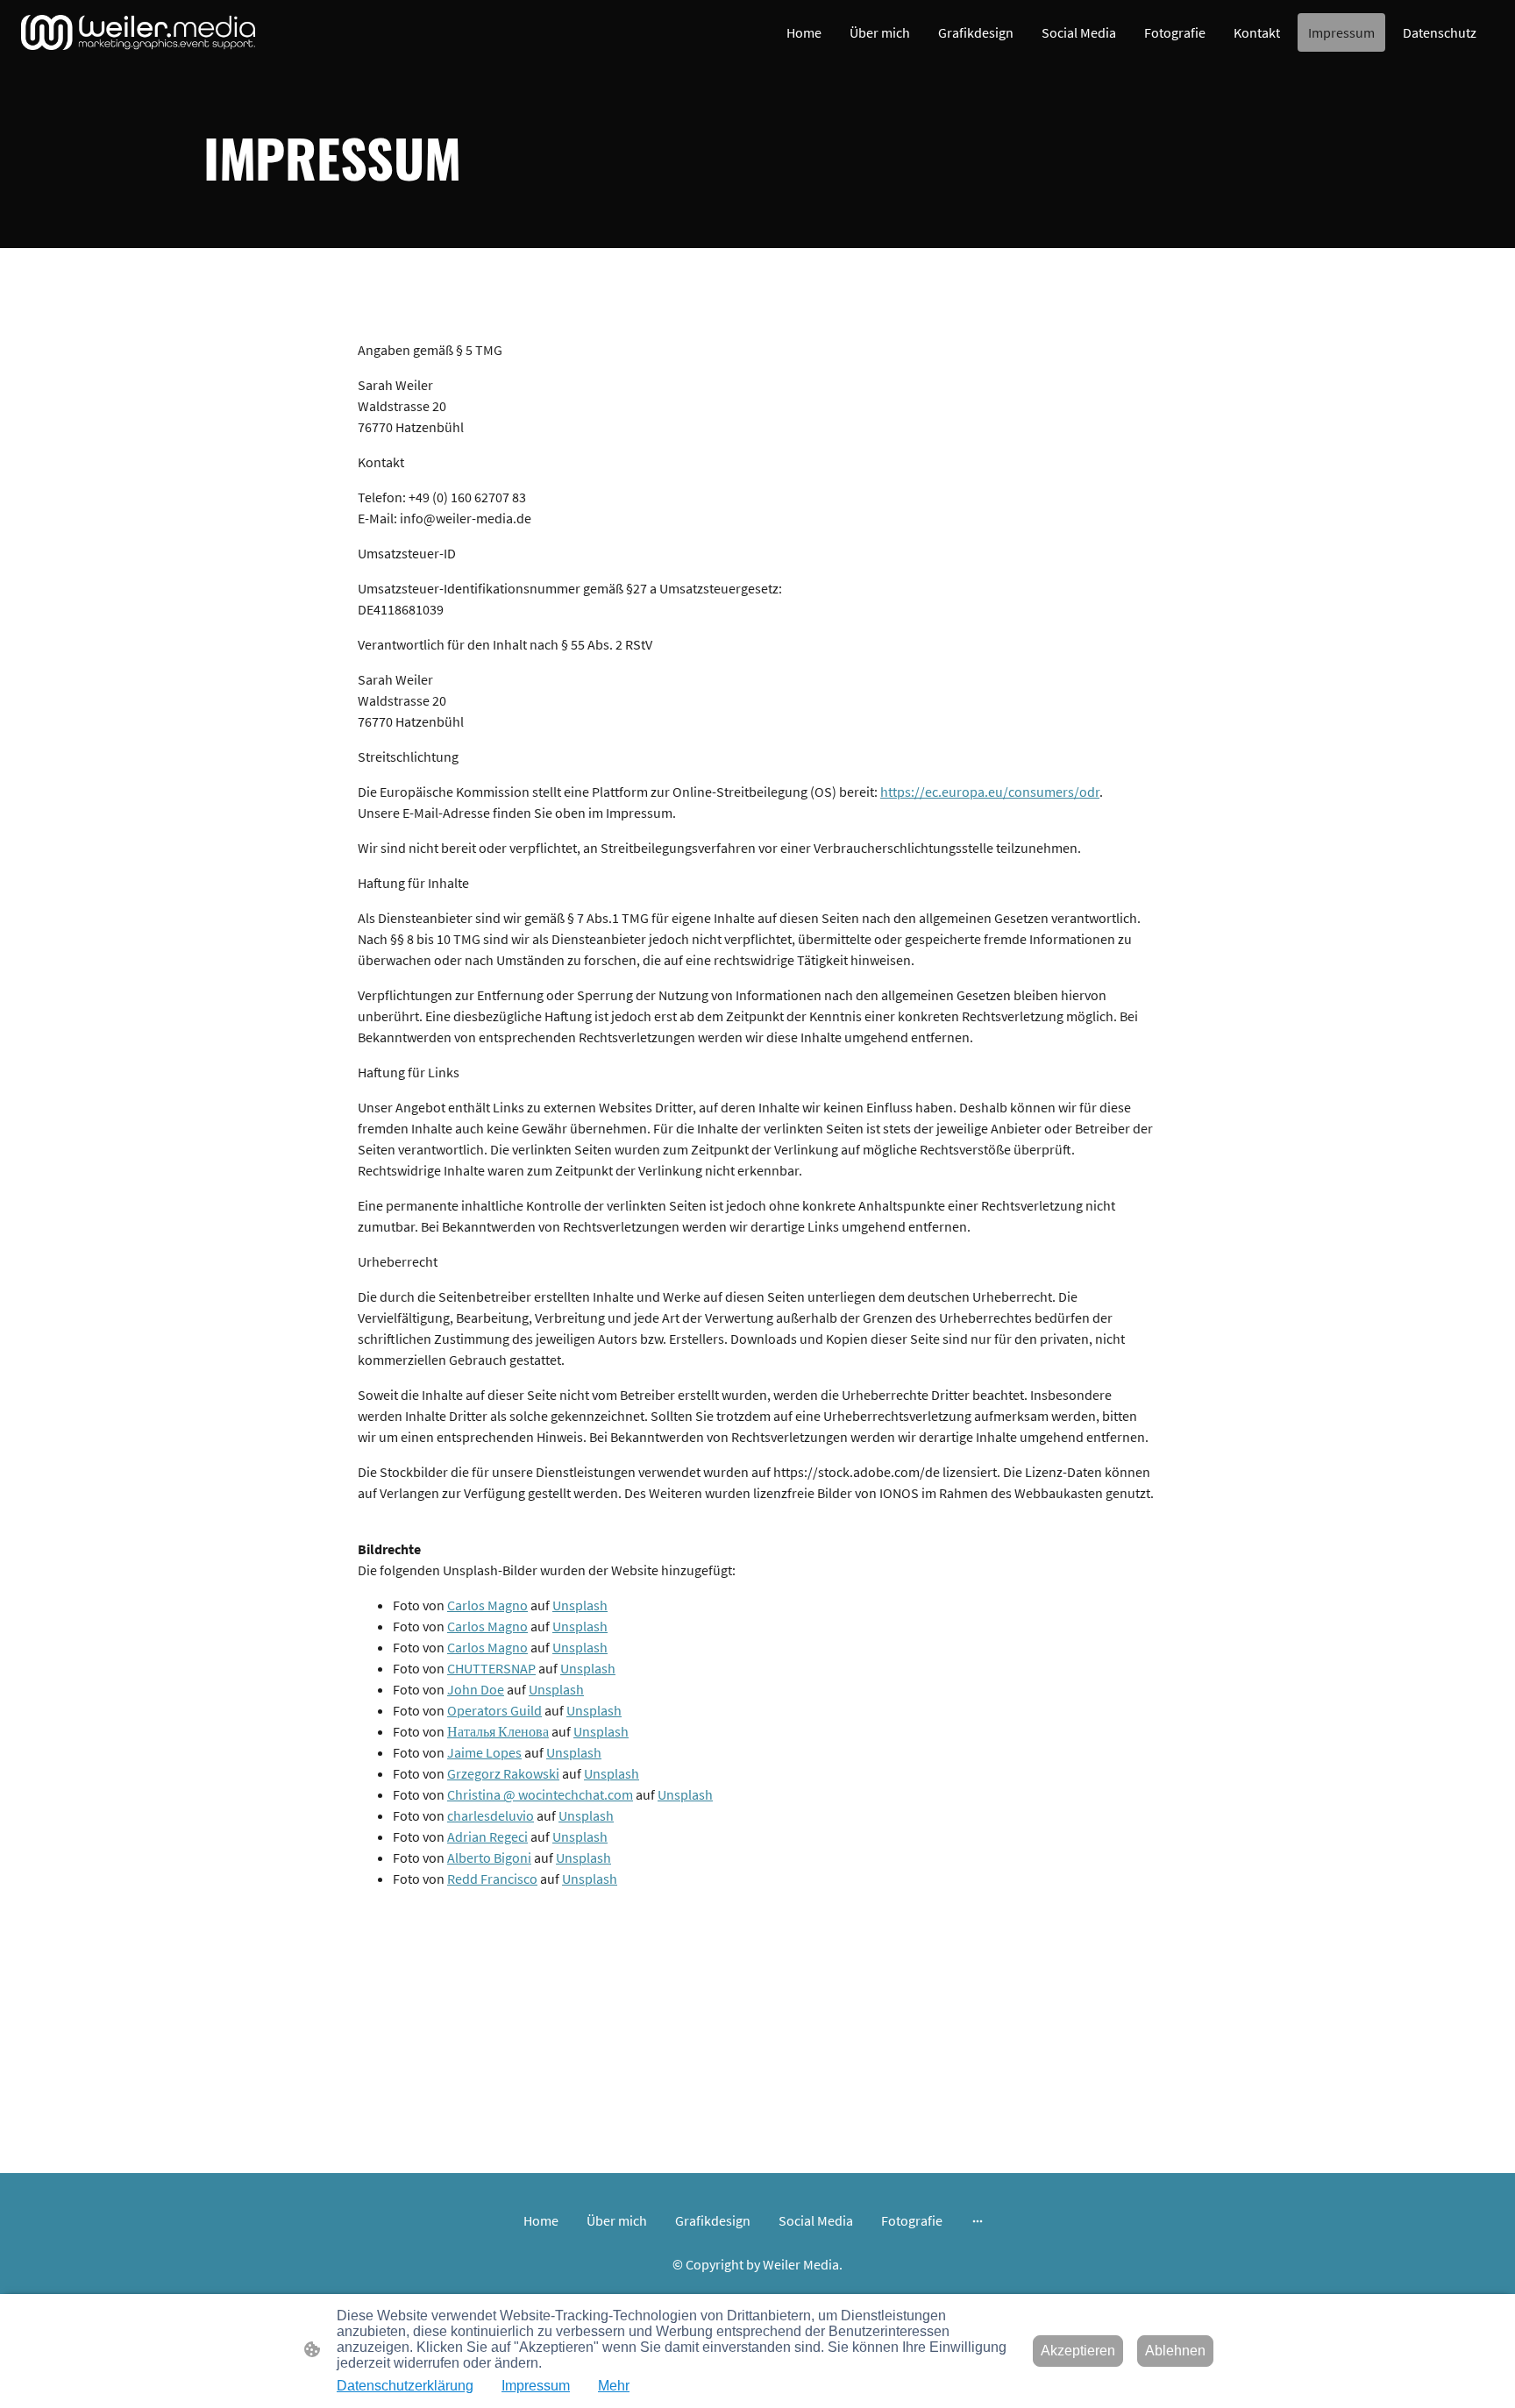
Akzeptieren (1078, 2351)
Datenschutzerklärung (405, 2386)
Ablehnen (1175, 2351)
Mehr (614, 2386)
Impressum (536, 2386)
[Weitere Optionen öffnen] (978, 2220)
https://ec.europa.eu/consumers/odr (990, 792)
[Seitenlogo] (138, 32)
